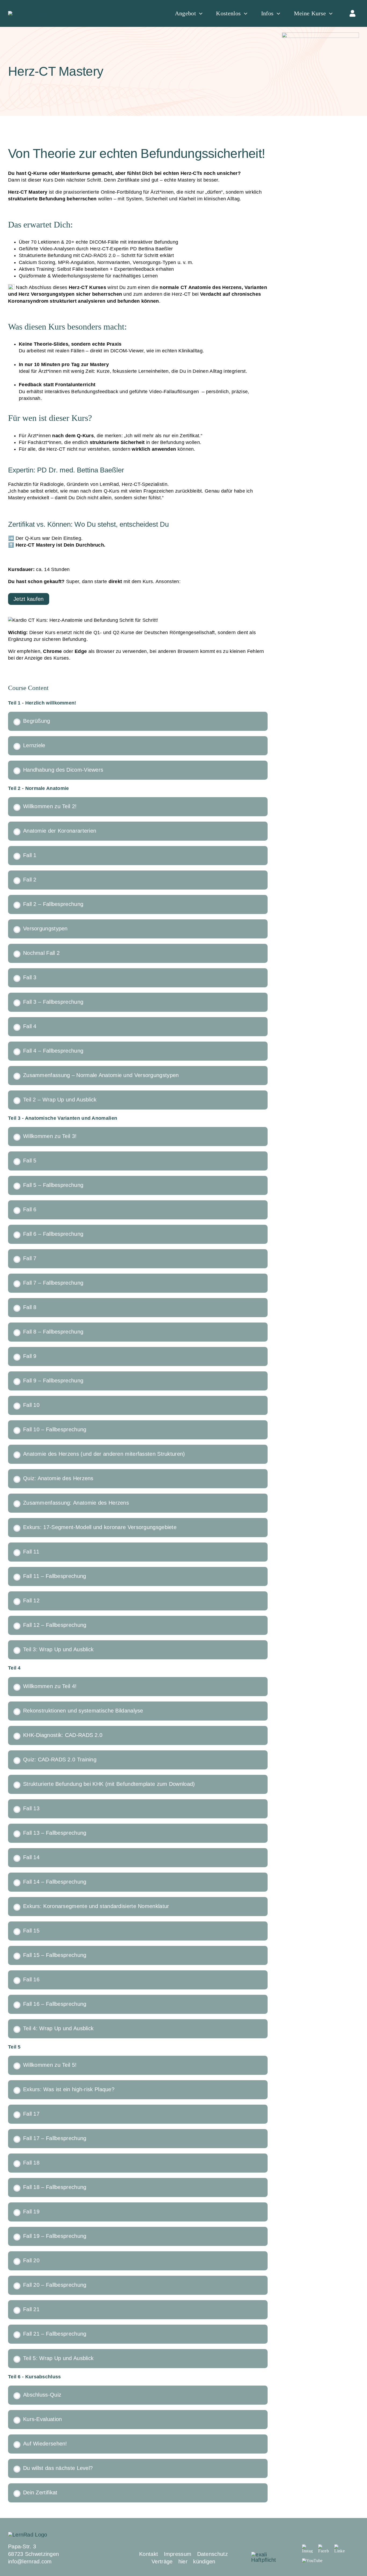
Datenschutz (213, 2554)
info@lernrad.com (30, 2561)
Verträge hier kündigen (183, 2561)
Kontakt (149, 2554)
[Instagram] (307, 2549)
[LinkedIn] (340, 2549)
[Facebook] (323, 2549)
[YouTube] (312, 2560)
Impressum (178, 2554)
